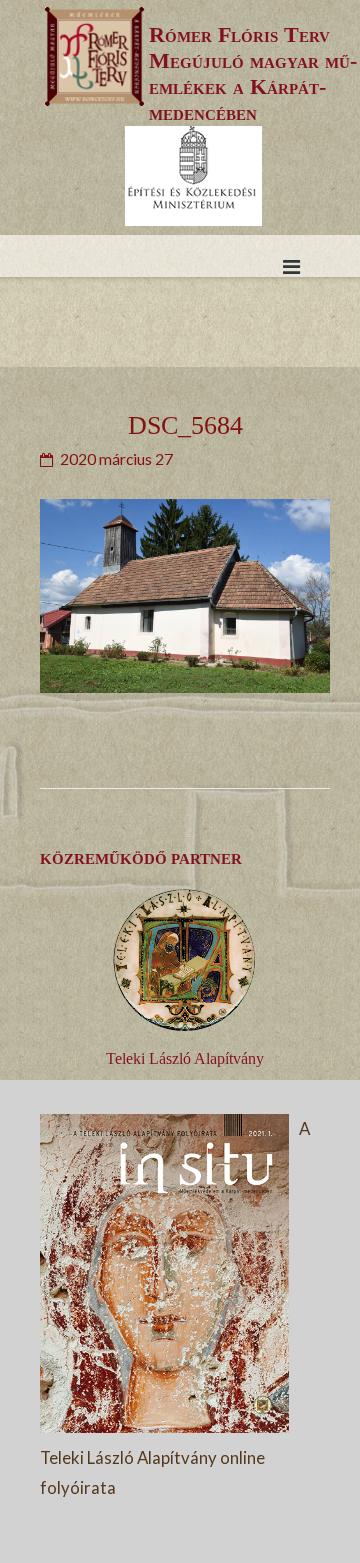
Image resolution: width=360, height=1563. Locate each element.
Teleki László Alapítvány (185, 1058)
